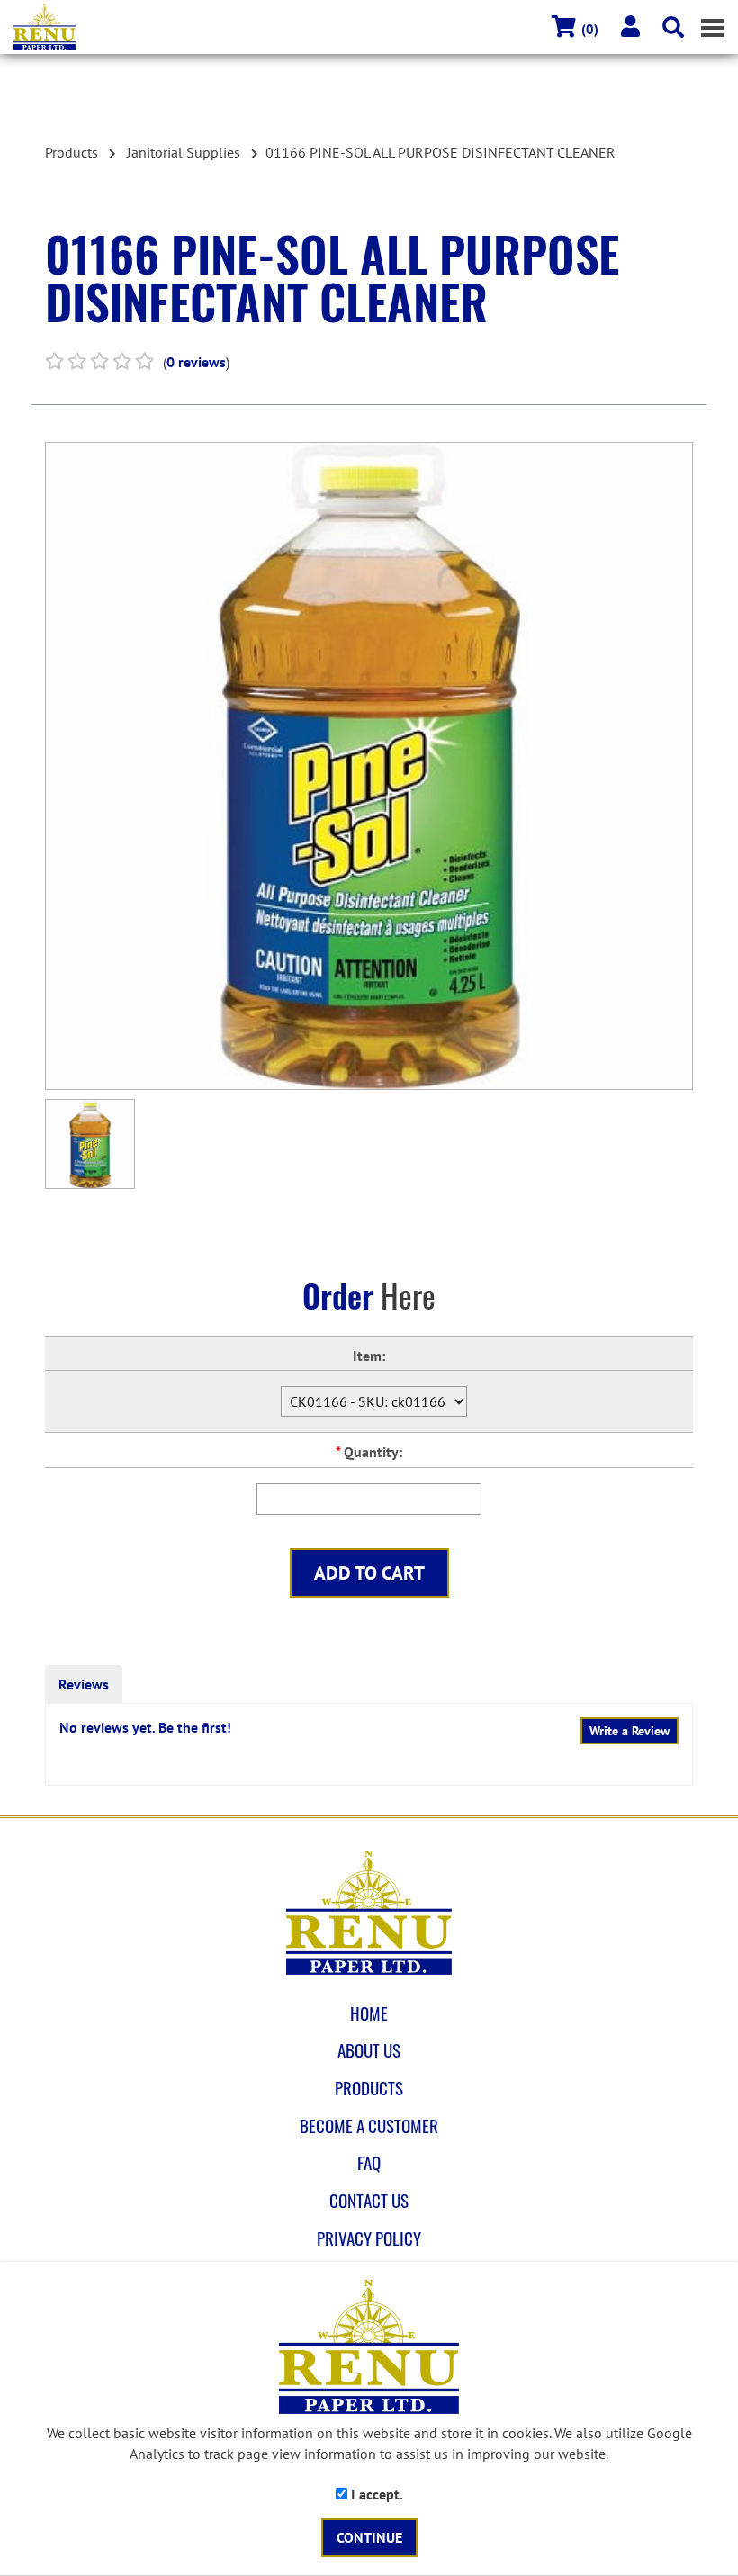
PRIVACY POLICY (369, 2238)
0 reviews (196, 362)
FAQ (369, 2163)
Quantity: (369, 1452)
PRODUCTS (369, 2088)
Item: (369, 1356)
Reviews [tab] (84, 1684)
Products (72, 152)
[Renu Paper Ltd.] (376, 27)
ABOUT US (369, 2050)
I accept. (375, 2494)
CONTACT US (369, 2201)
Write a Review (630, 1731)
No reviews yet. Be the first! (145, 1727)
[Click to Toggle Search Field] (673, 27)
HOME (369, 2013)
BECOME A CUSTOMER (369, 2126)
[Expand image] (369, 766)
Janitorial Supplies (184, 152)
